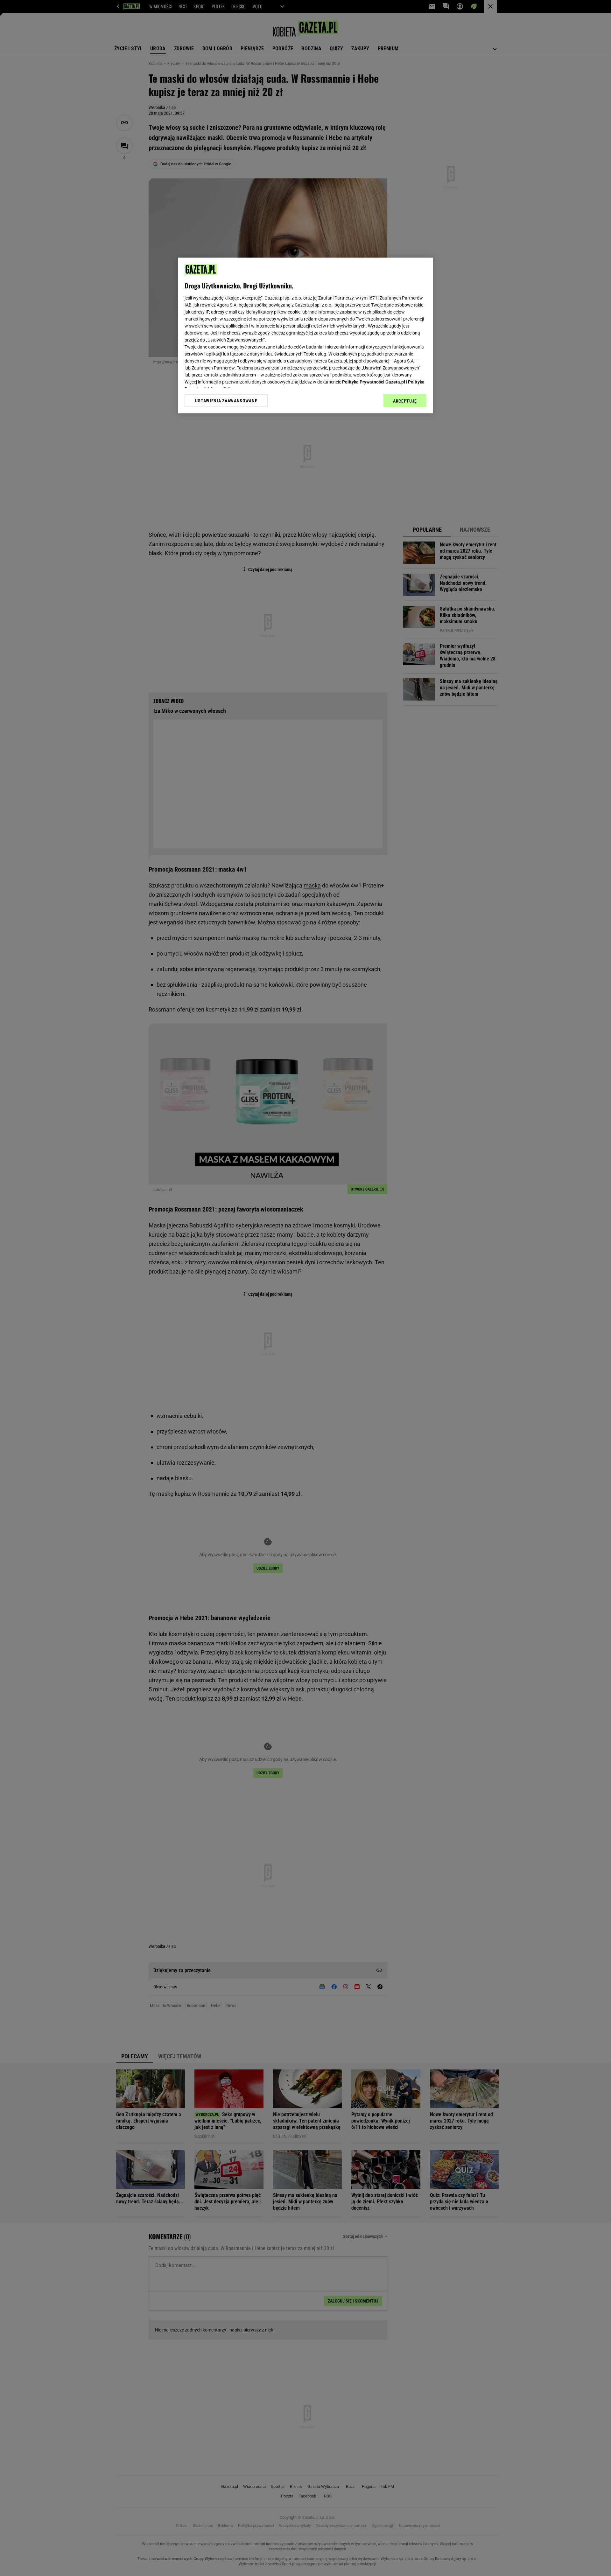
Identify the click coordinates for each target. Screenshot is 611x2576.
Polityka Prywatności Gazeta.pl (374, 382)
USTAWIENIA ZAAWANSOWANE (226, 401)
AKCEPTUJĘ (405, 401)
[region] (305, 335)
